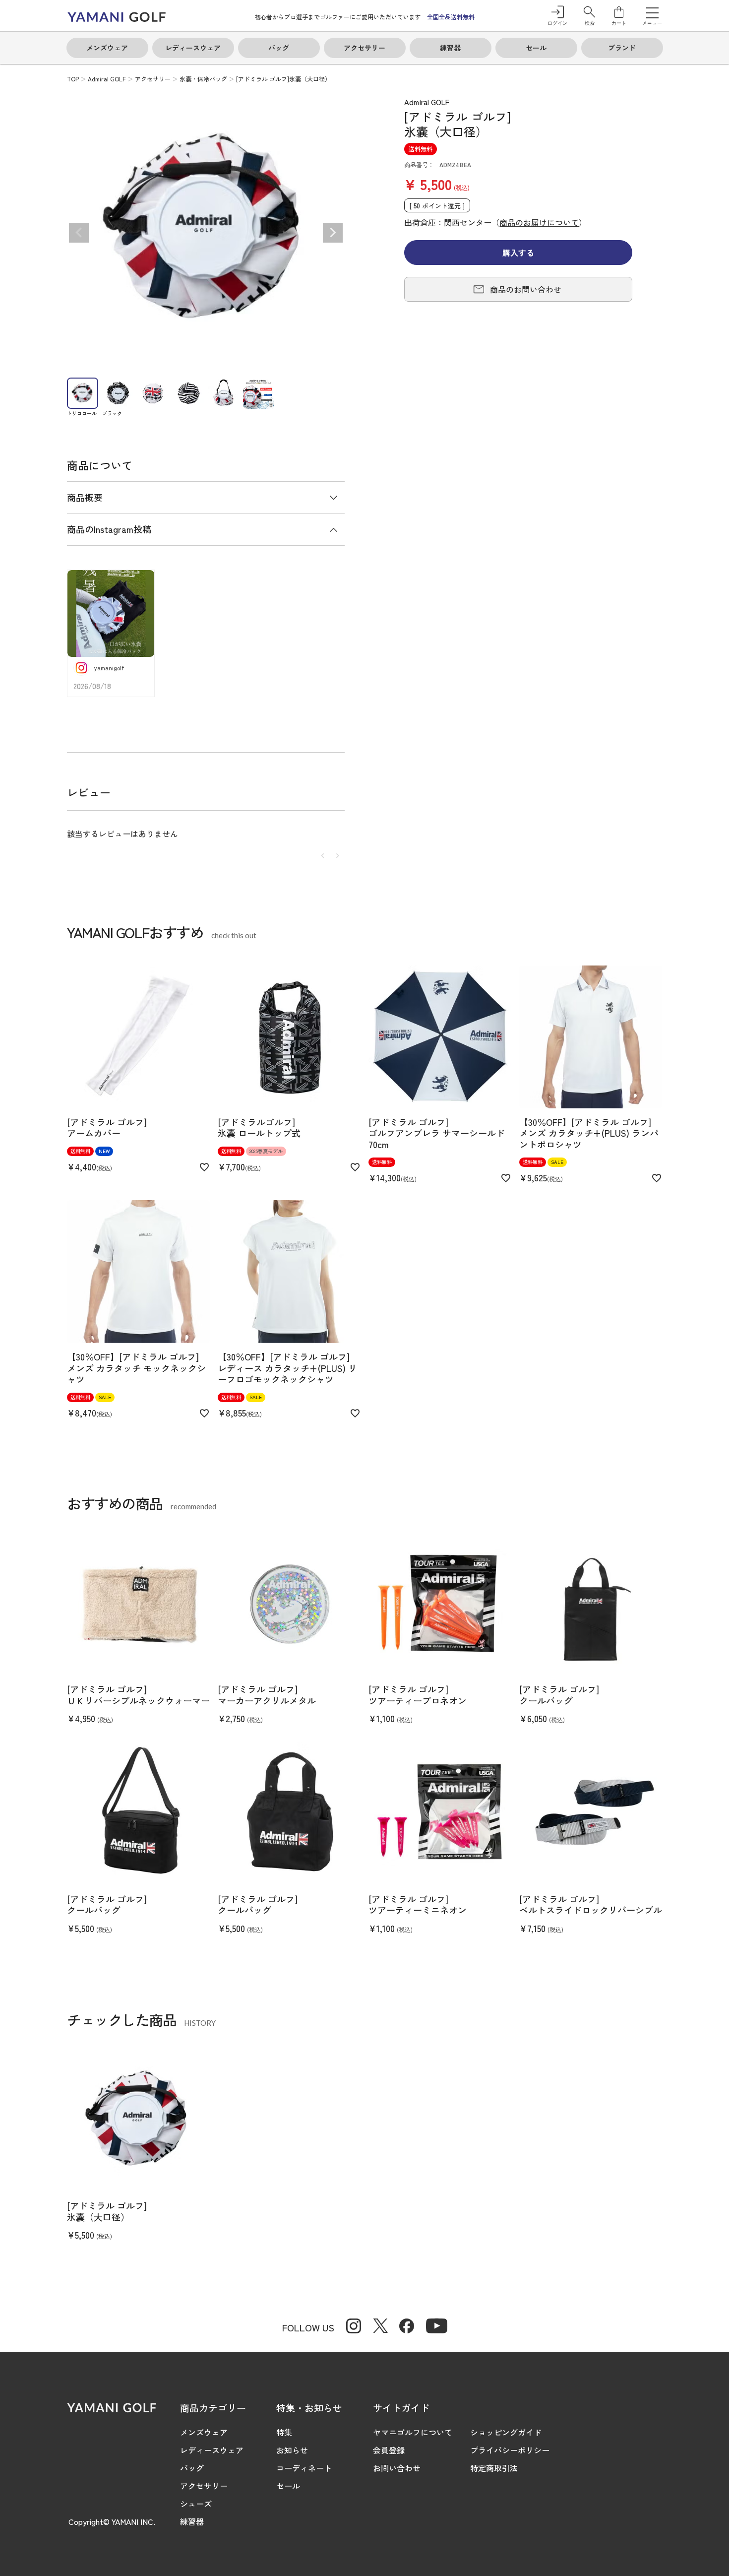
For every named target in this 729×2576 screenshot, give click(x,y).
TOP (73, 79)
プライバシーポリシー (510, 2450)
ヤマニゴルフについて (413, 2432)
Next (333, 233)
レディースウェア (212, 2450)
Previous (79, 233)
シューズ (196, 2504)
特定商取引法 (494, 2468)
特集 (284, 2432)
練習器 (192, 2521)
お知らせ (292, 2450)
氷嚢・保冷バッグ (203, 79)
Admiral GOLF (107, 79)
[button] (589, 16)
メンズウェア (204, 2432)
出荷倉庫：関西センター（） (495, 222)
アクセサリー (153, 79)
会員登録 (389, 2450)
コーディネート (304, 2468)
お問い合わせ (397, 2468)
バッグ (192, 2468)
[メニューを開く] (652, 12)
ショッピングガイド (506, 2432)
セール (288, 2486)
